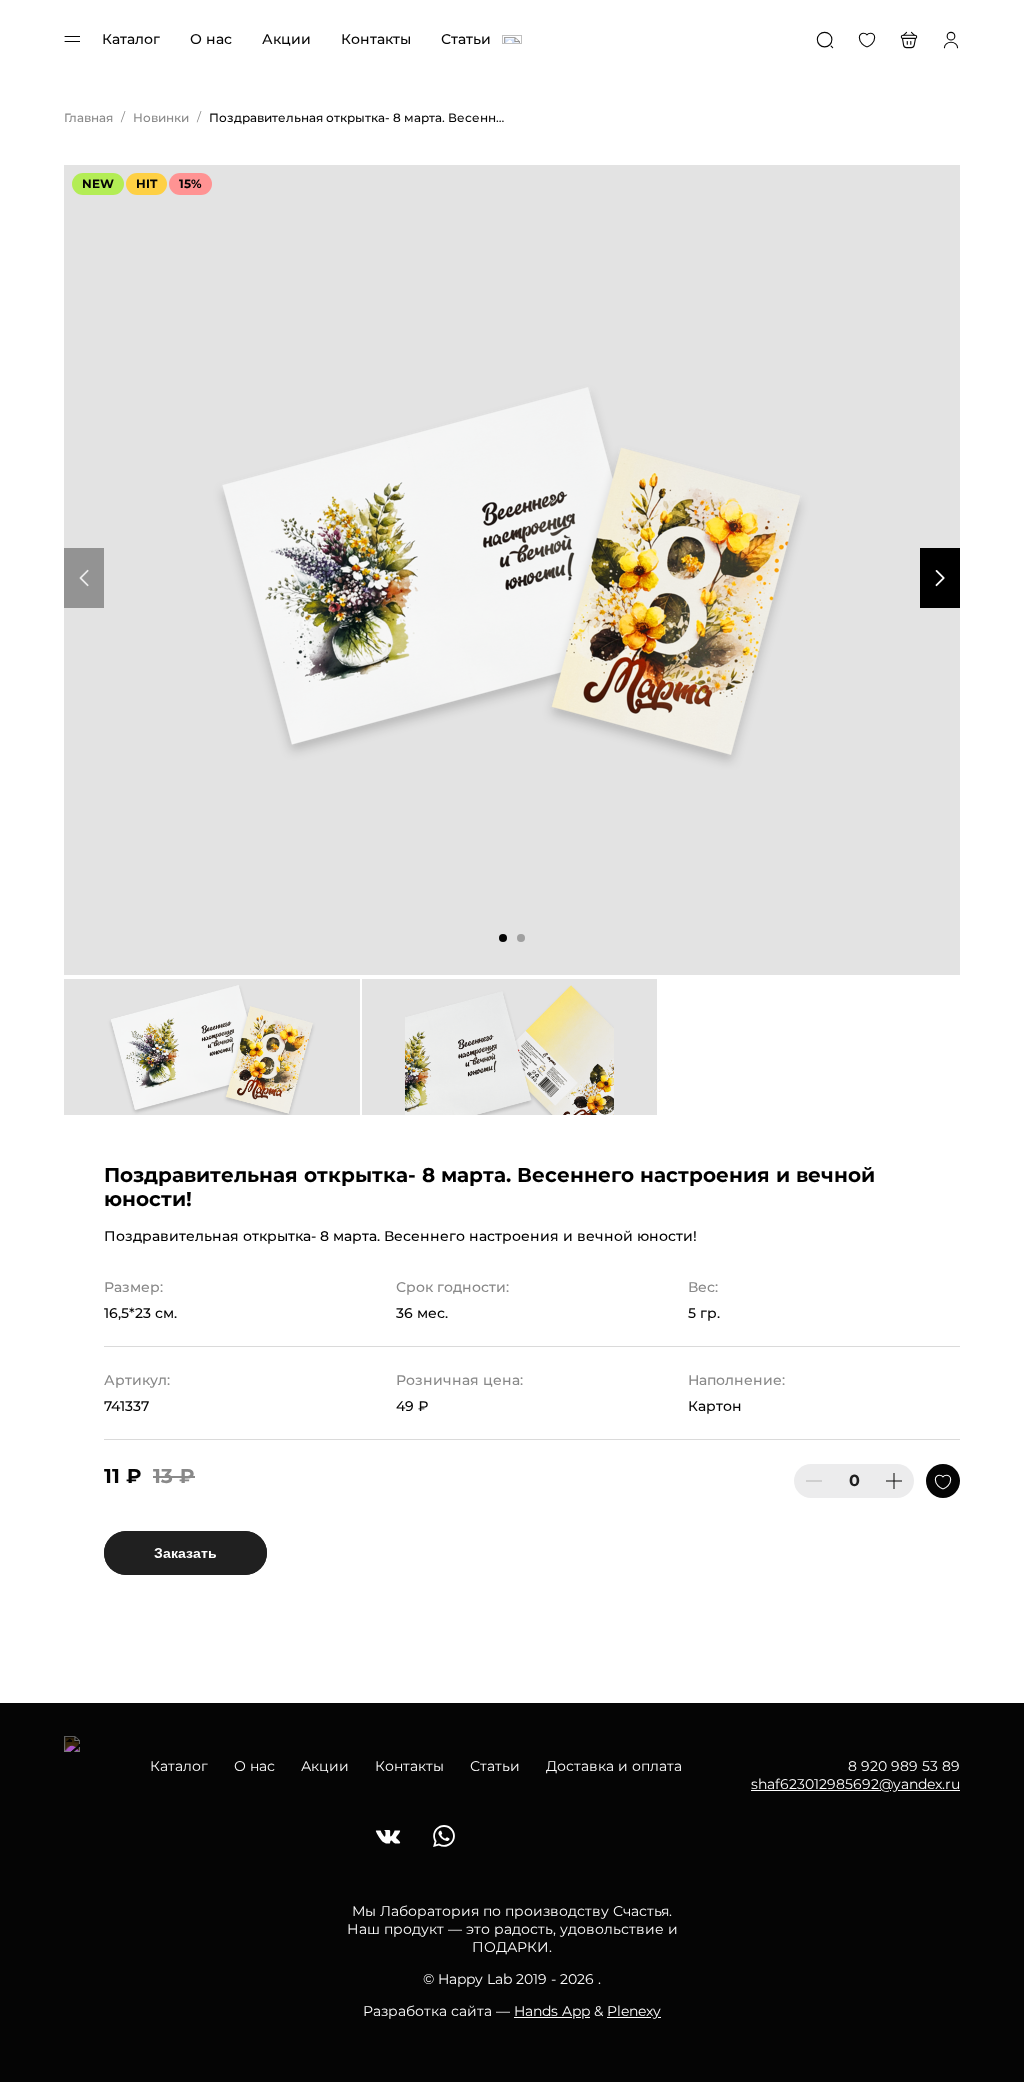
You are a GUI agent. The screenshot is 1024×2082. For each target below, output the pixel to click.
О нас (211, 39)
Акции (286, 39)
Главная (88, 117)
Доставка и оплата (614, 1766)
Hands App (552, 2011)
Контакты (376, 39)
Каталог (131, 39)
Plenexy (634, 2011)
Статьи (466, 39)
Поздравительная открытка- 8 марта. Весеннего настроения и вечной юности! (359, 117)
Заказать (185, 1553)
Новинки (161, 117)
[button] (503, 938)
